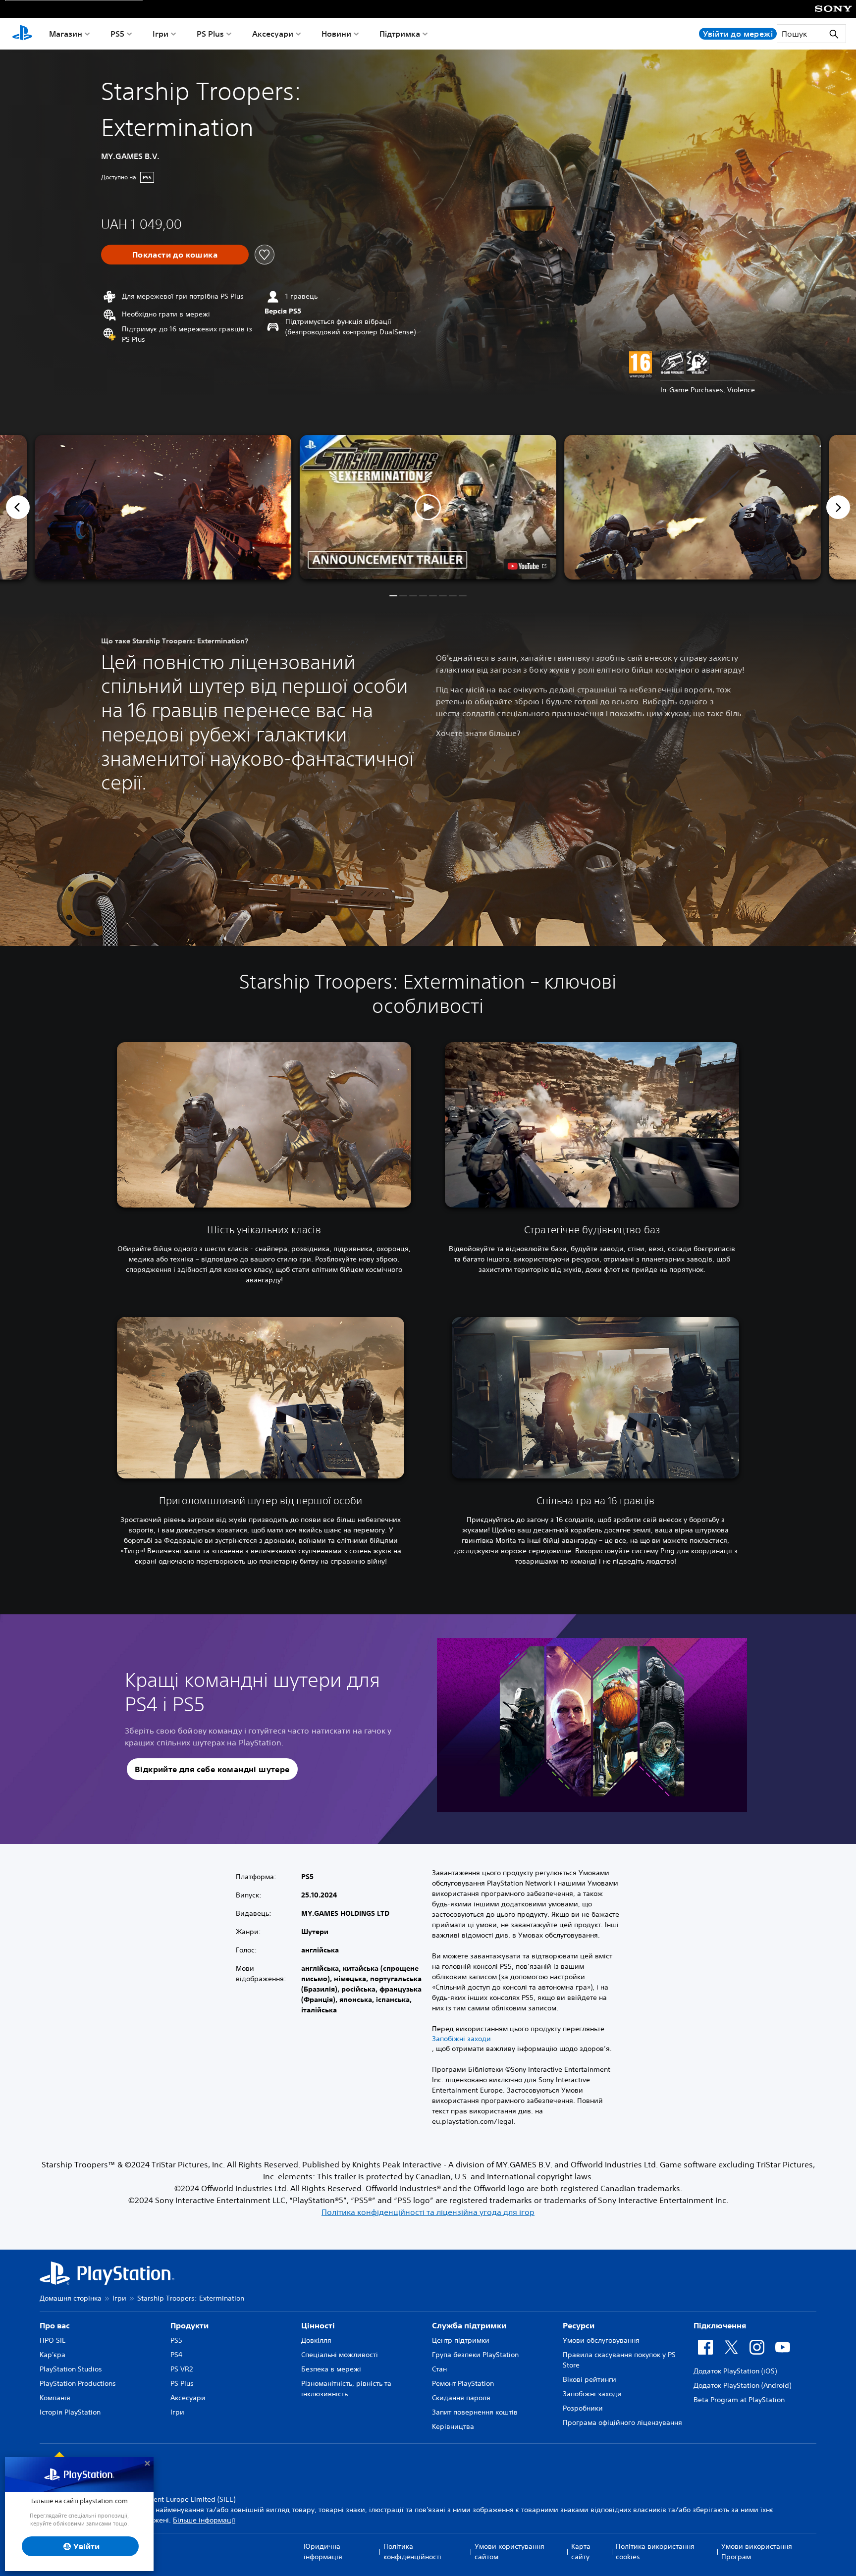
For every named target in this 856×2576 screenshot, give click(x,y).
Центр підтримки (461, 2340)
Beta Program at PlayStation (739, 2400)
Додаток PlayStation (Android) (742, 2385)
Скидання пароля (461, 2398)
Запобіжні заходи (461, 2039)
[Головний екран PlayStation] (22, 34)
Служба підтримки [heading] (469, 2325)
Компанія (55, 2398)
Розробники (583, 2408)
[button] (428, 507)
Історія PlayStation (70, 2412)
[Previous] (18, 507)
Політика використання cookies (655, 2551)
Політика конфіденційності (412, 2551)
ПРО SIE (53, 2340)
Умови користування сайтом (509, 2551)
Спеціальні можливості (340, 2355)
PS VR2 (182, 2369)
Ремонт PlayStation (463, 2383)
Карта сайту (581, 2551)
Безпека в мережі (331, 2369)
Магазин (66, 34)
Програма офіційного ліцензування (622, 2422)
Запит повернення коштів (475, 2412)
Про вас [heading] (55, 2325)
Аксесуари (273, 34)
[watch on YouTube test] (527, 566)
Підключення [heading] (720, 2325)
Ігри (160, 34)
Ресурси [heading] (579, 2325)
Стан (439, 2369)
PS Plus (210, 34)
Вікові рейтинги (589, 2379)
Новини (336, 34)
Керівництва (453, 2426)
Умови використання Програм (757, 2551)
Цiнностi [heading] (318, 2325)
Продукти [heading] (189, 2325)
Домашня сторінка (71, 2298)
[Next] (838, 507)
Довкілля (316, 2340)
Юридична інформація (323, 2551)
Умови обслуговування (601, 2340)
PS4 (176, 2355)
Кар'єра (53, 2355)
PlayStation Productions (78, 2383)
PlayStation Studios (71, 2369)
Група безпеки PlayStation (475, 2355)
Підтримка (400, 34)
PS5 (117, 34)
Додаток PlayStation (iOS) (735, 2371)
